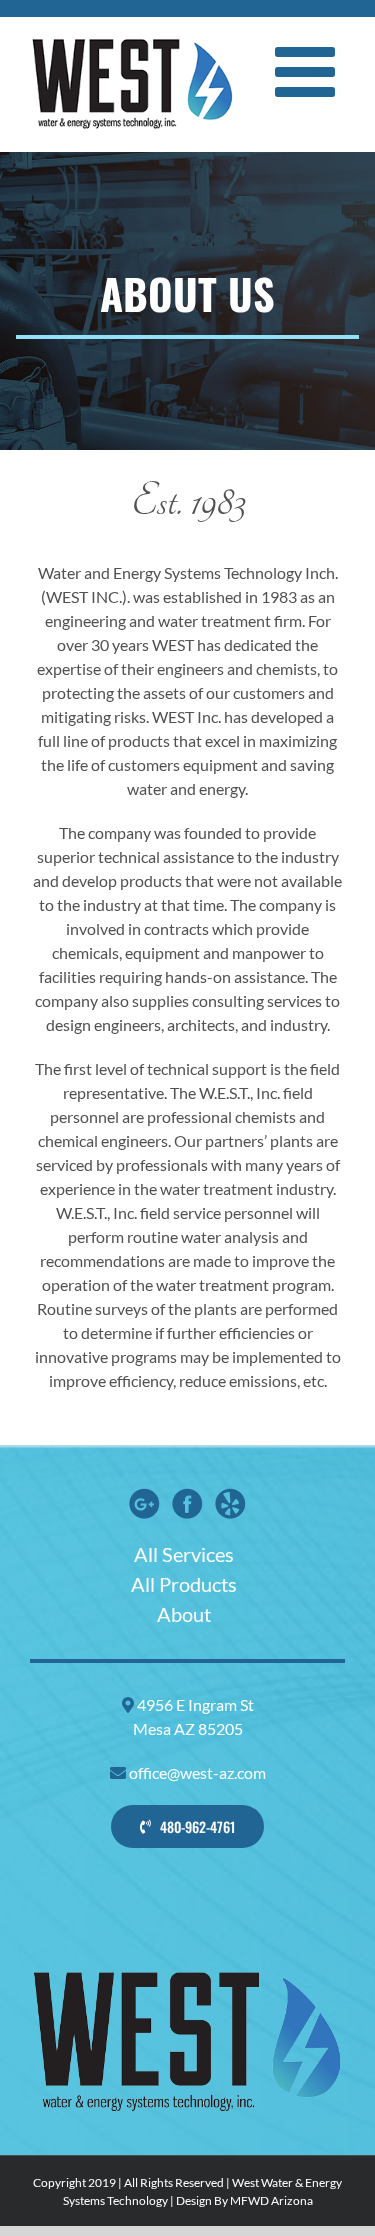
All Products (184, 1584)
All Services (184, 1554)
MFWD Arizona (271, 2200)
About (184, 1614)
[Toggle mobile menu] (310, 72)
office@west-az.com (197, 1772)
